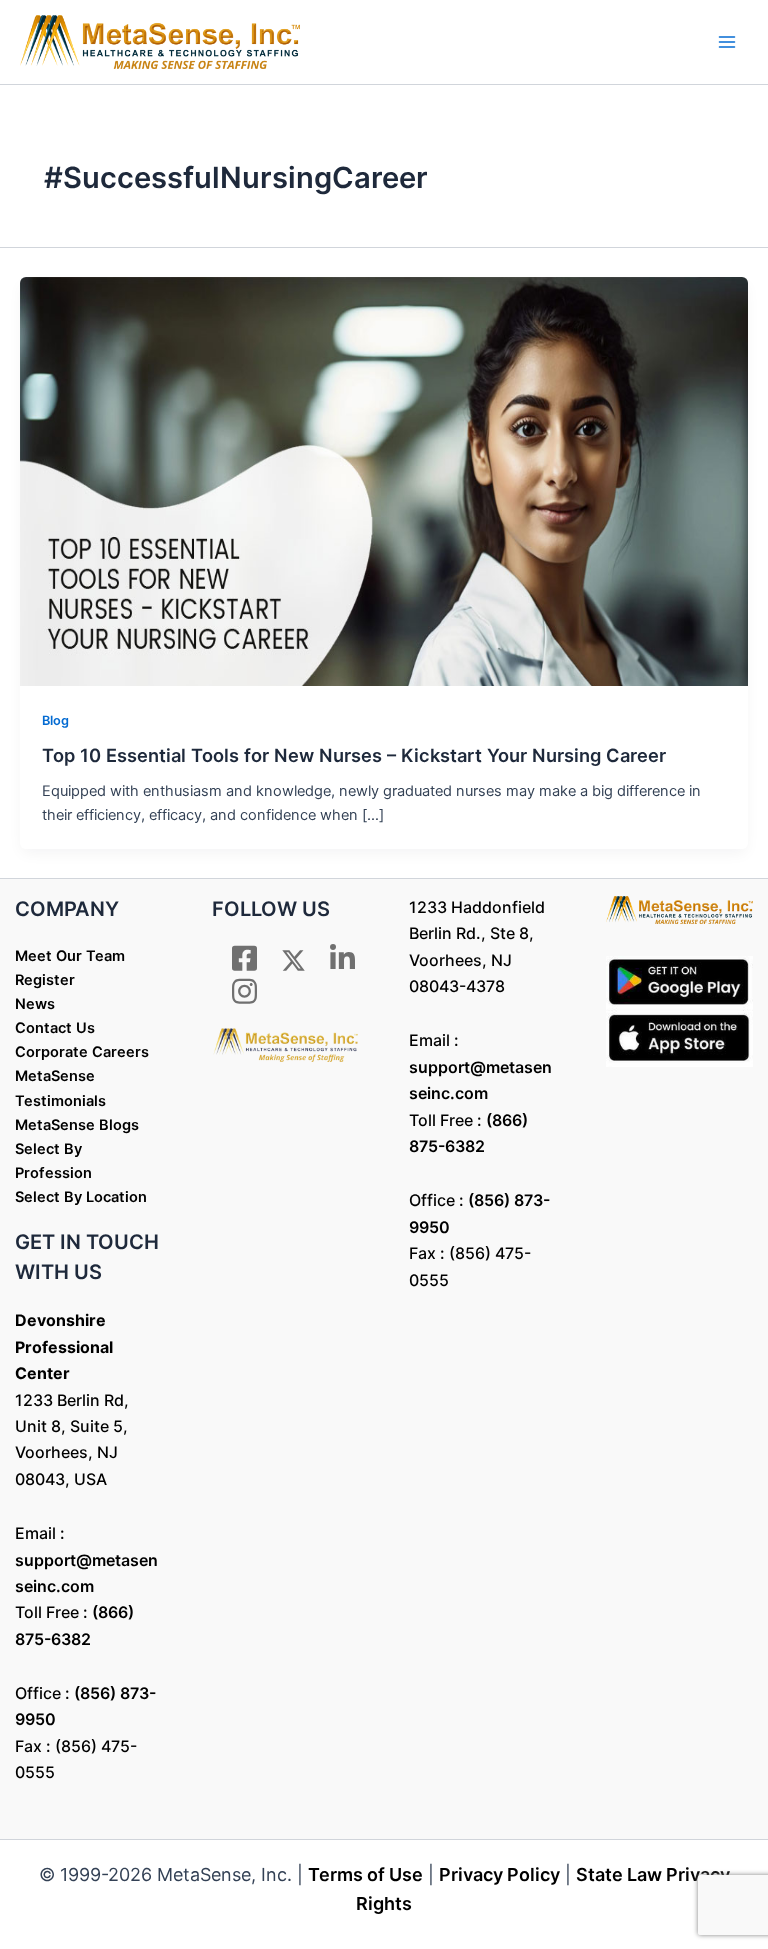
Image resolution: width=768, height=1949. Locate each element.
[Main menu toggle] (727, 42)
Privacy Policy (499, 1874)
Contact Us (55, 1028)
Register (45, 980)
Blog (55, 720)
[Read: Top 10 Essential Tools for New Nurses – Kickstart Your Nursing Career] (384, 481)
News (35, 1004)
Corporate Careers (82, 1052)
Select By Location (81, 1197)
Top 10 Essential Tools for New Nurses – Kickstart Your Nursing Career (354, 755)
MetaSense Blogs (77, 1125)
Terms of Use (365, 1874)
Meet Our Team (70, 956)
